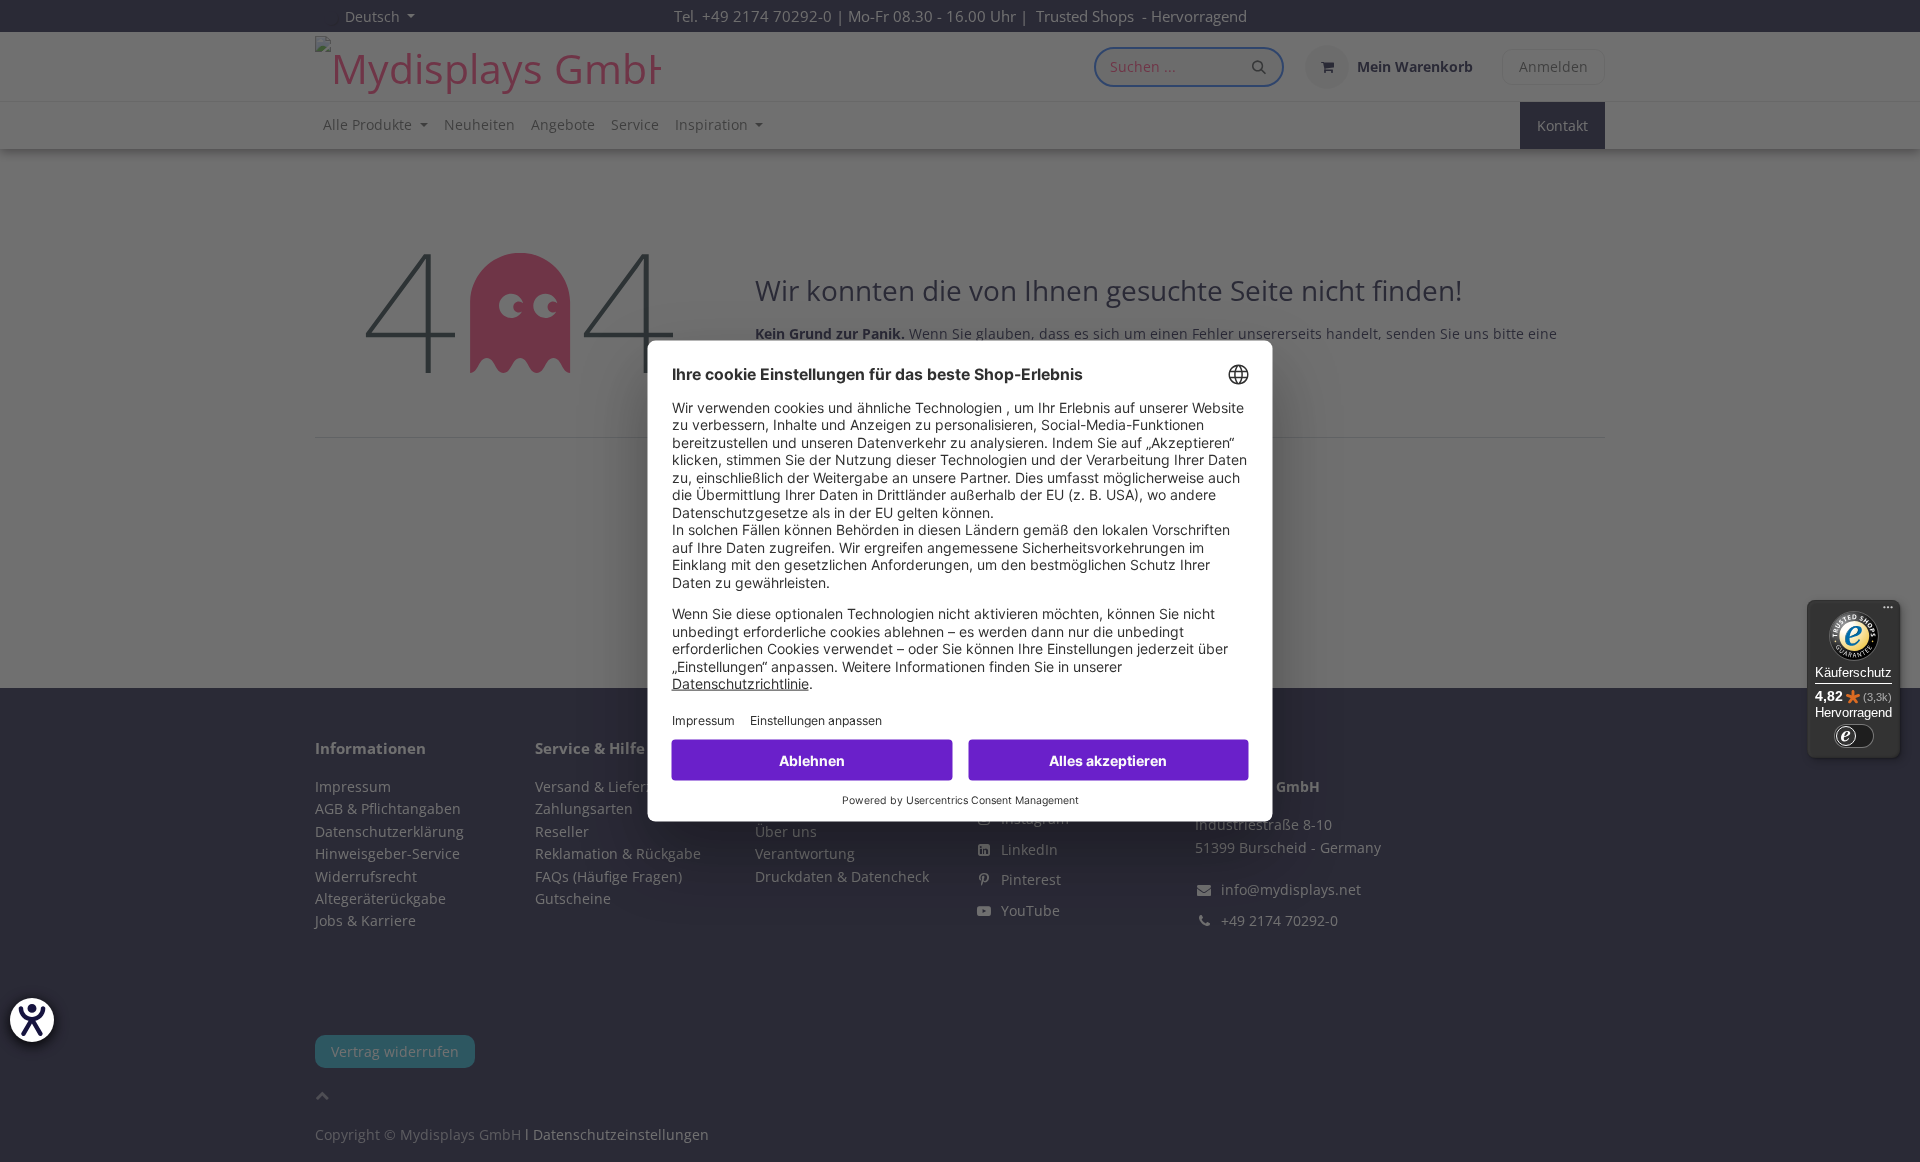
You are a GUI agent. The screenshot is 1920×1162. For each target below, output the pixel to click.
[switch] (1854, 736)
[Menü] (1888, 612)
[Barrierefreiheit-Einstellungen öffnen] (32, 1020)
